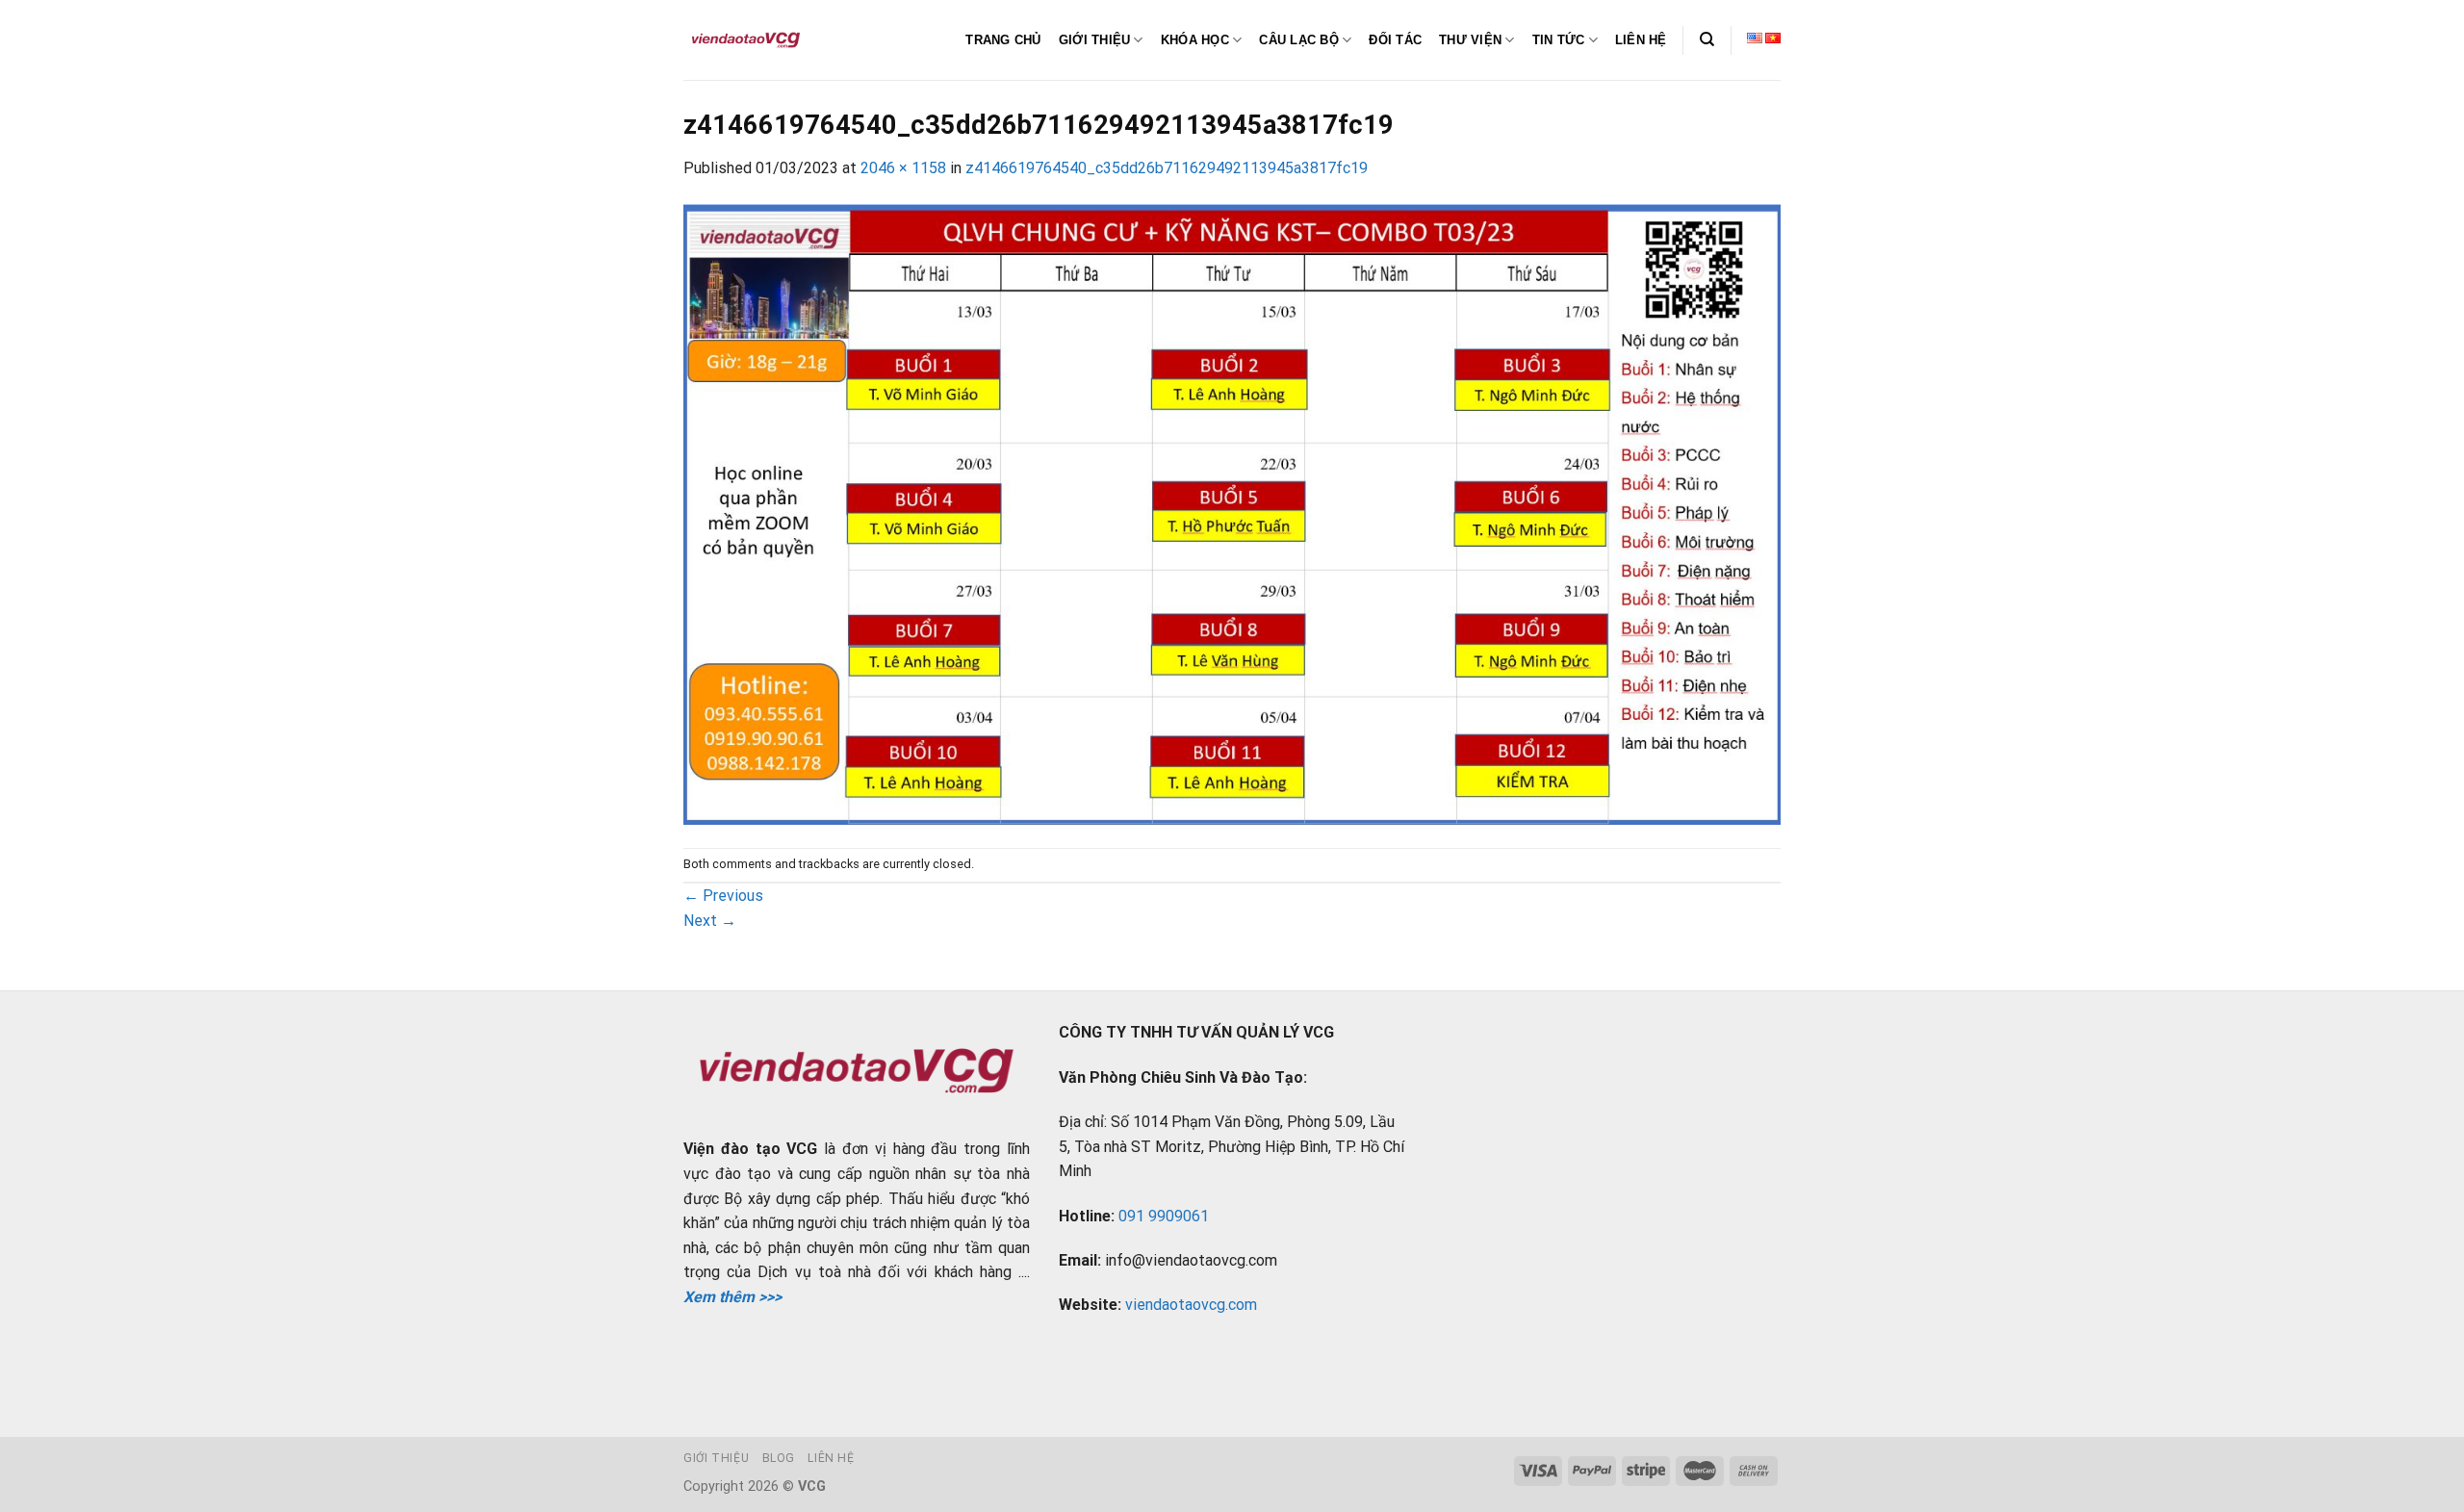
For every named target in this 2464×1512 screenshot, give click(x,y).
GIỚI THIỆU (1095, 40)
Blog (779, 1458)
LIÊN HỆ (1641, 40)
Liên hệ (831, 1458)
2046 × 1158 (903, 168)
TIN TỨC (1559, 40)
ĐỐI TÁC (1395, 40)
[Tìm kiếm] (1707, 39)
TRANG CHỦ (1003, 40)
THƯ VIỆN (1470, 40)
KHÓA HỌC (1195, 40)
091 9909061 (1164, 1216)
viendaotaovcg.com (1191, 1305)
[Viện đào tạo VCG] (746, 40)
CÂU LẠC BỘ (1299, 40)
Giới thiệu (716, 1458)
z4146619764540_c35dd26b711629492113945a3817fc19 (1167, 168)
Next (710, 921)
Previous (723, 896)
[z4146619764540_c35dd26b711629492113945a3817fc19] (1232, 513)
